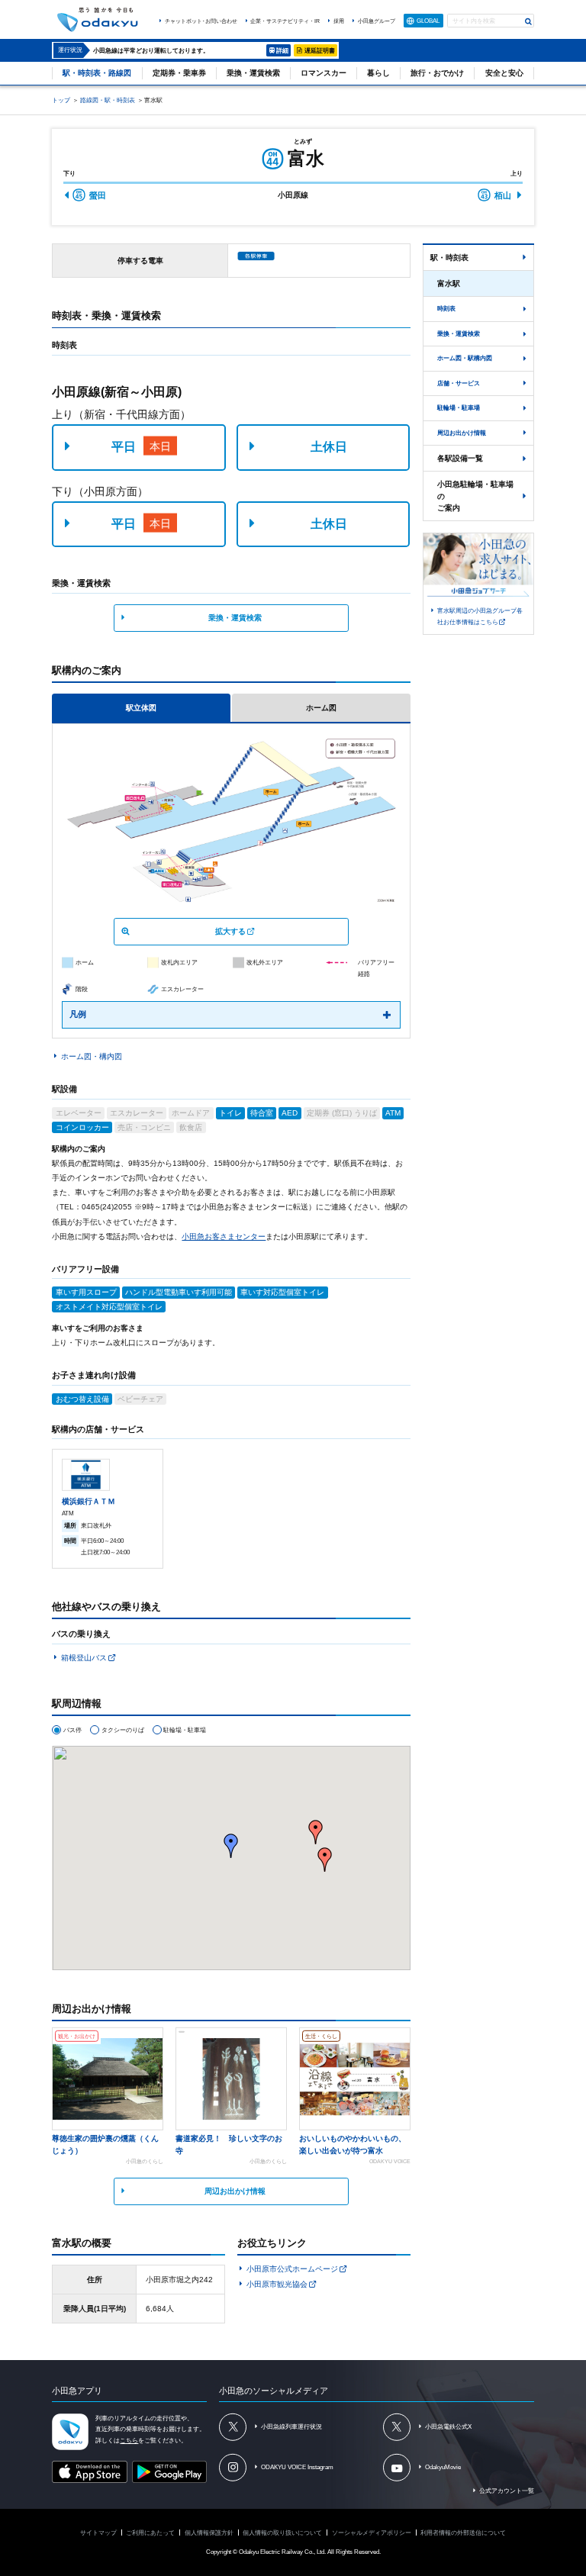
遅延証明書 (320, 50)
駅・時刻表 (449, 258)
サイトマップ (98, 2533)
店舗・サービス (459, 383)
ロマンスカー (324, 73)
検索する (529, 22)
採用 (339, 21)
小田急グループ (377, 21)
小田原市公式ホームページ (292, 2269)
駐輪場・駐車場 (459, 407)
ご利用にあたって (150, 2533)
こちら (129, 2441)
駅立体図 (141, 708)
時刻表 (446, 308)
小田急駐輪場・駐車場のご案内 (475, 496)
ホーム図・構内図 (92, 1056)
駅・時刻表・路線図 (97, 73)
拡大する (230, 931)
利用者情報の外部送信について (463, 2533)
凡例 (78, 1014)
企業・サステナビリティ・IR (285, 21)
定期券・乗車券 (179, 73)
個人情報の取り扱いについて (282, 2533)
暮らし (378, 73)
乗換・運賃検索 (253, 73)
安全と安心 (504, 73)
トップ (61, 100)
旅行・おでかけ (437, 73)
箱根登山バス (84, 1658)
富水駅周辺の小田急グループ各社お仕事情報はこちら (480, 617)
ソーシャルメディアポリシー (372, 2533)
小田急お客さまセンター (224, 1236)
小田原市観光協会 (277, 2284)
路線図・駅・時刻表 (108, 100)
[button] (325, 1860)
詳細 (282, 50)
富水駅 (449, 283)
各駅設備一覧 (460, 458)
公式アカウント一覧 (507, 2491)
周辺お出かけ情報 (235, 2191)
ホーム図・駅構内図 (465, 358)
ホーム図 (321, 708)
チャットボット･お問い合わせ (201, 21)
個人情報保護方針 (209, 2533)
